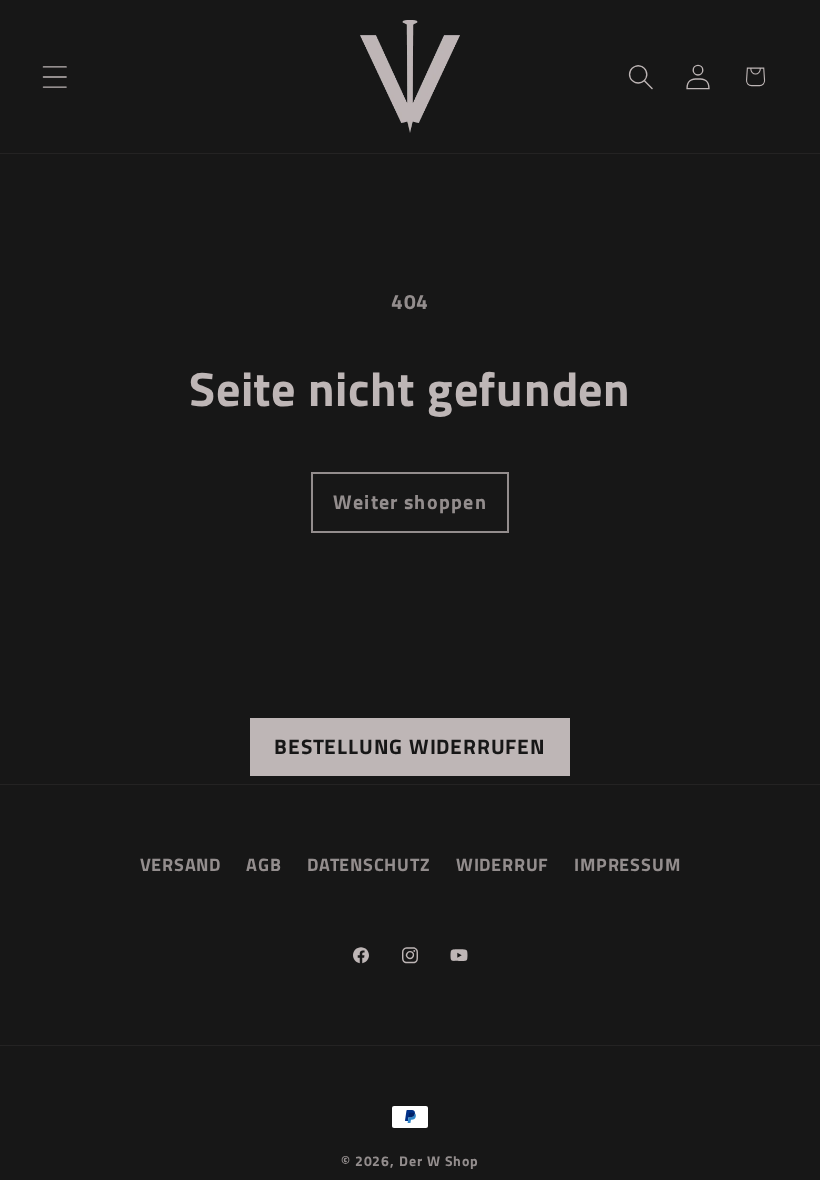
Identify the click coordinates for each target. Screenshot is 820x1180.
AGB (263, 864)
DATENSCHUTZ (369, 864)
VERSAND (180, 864)
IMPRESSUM (627, 864)
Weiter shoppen (410, 502)
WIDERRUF (502, 864)
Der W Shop (439, 1161)
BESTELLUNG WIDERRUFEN (409, 746)
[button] (54, 76)
